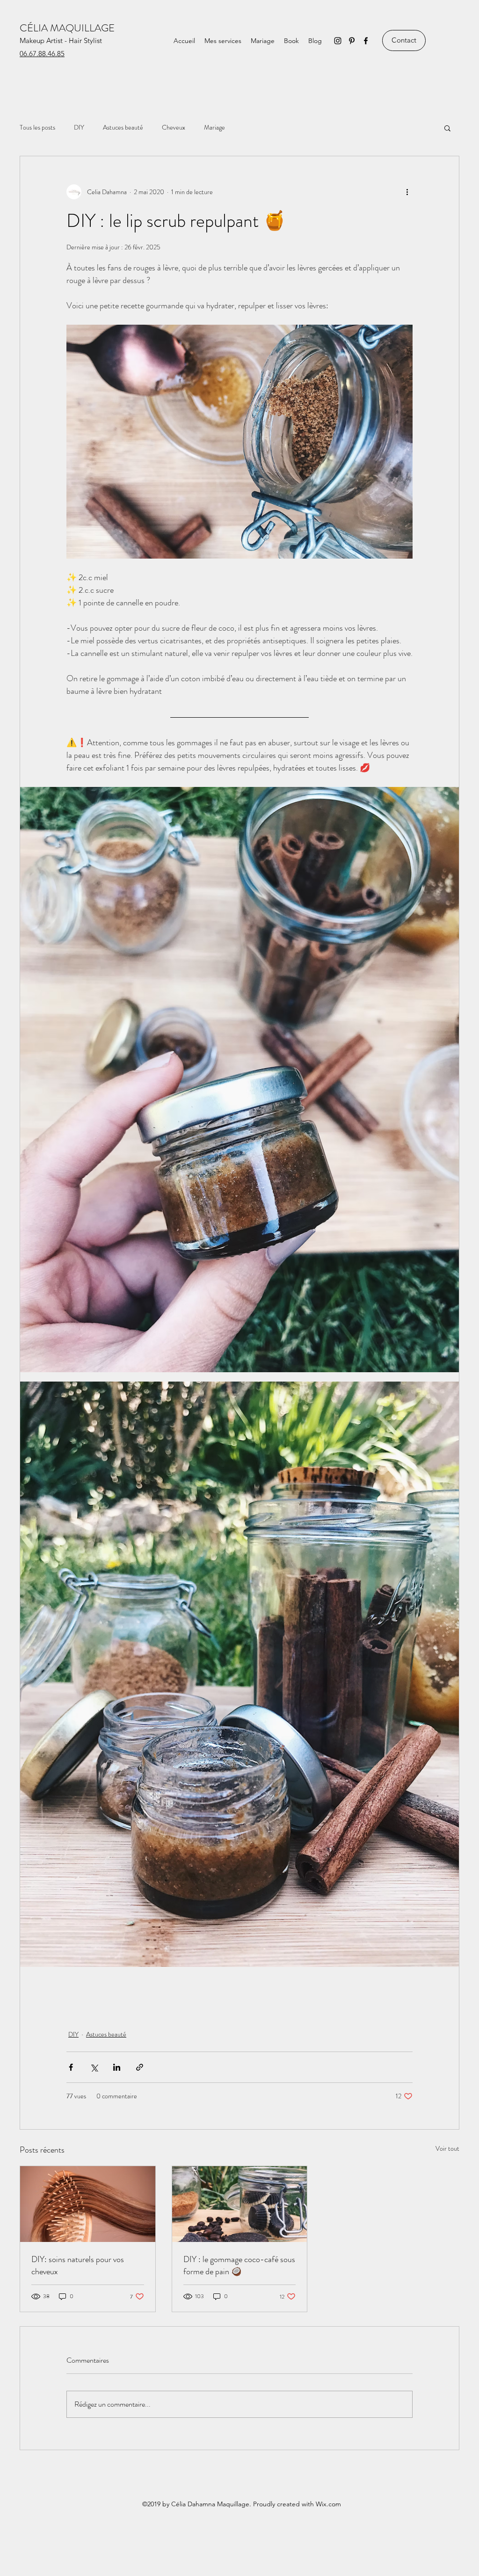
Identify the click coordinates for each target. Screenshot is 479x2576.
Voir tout (447, 2148)
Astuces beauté (123, 127)
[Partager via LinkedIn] (117, 2067)
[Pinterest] (352, 41)
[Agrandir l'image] (239, 442)
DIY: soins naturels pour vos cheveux (78, 2265)
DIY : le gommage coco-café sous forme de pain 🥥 (239, 2265)
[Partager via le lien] (140, 2067)
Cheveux (174, 127)
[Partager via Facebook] (71, 2067)
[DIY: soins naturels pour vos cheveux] (88, 2204)
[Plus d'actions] (407, 192)
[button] (447, 128)
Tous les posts (37, 127)
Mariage (214, 127)
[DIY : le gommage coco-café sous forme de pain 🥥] (240, 2204)
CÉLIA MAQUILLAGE (67, 28)
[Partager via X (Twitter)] (94, 2067)
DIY (79, 127)
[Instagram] (338, 41)
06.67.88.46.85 (42, 54)
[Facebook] (366, 41)
